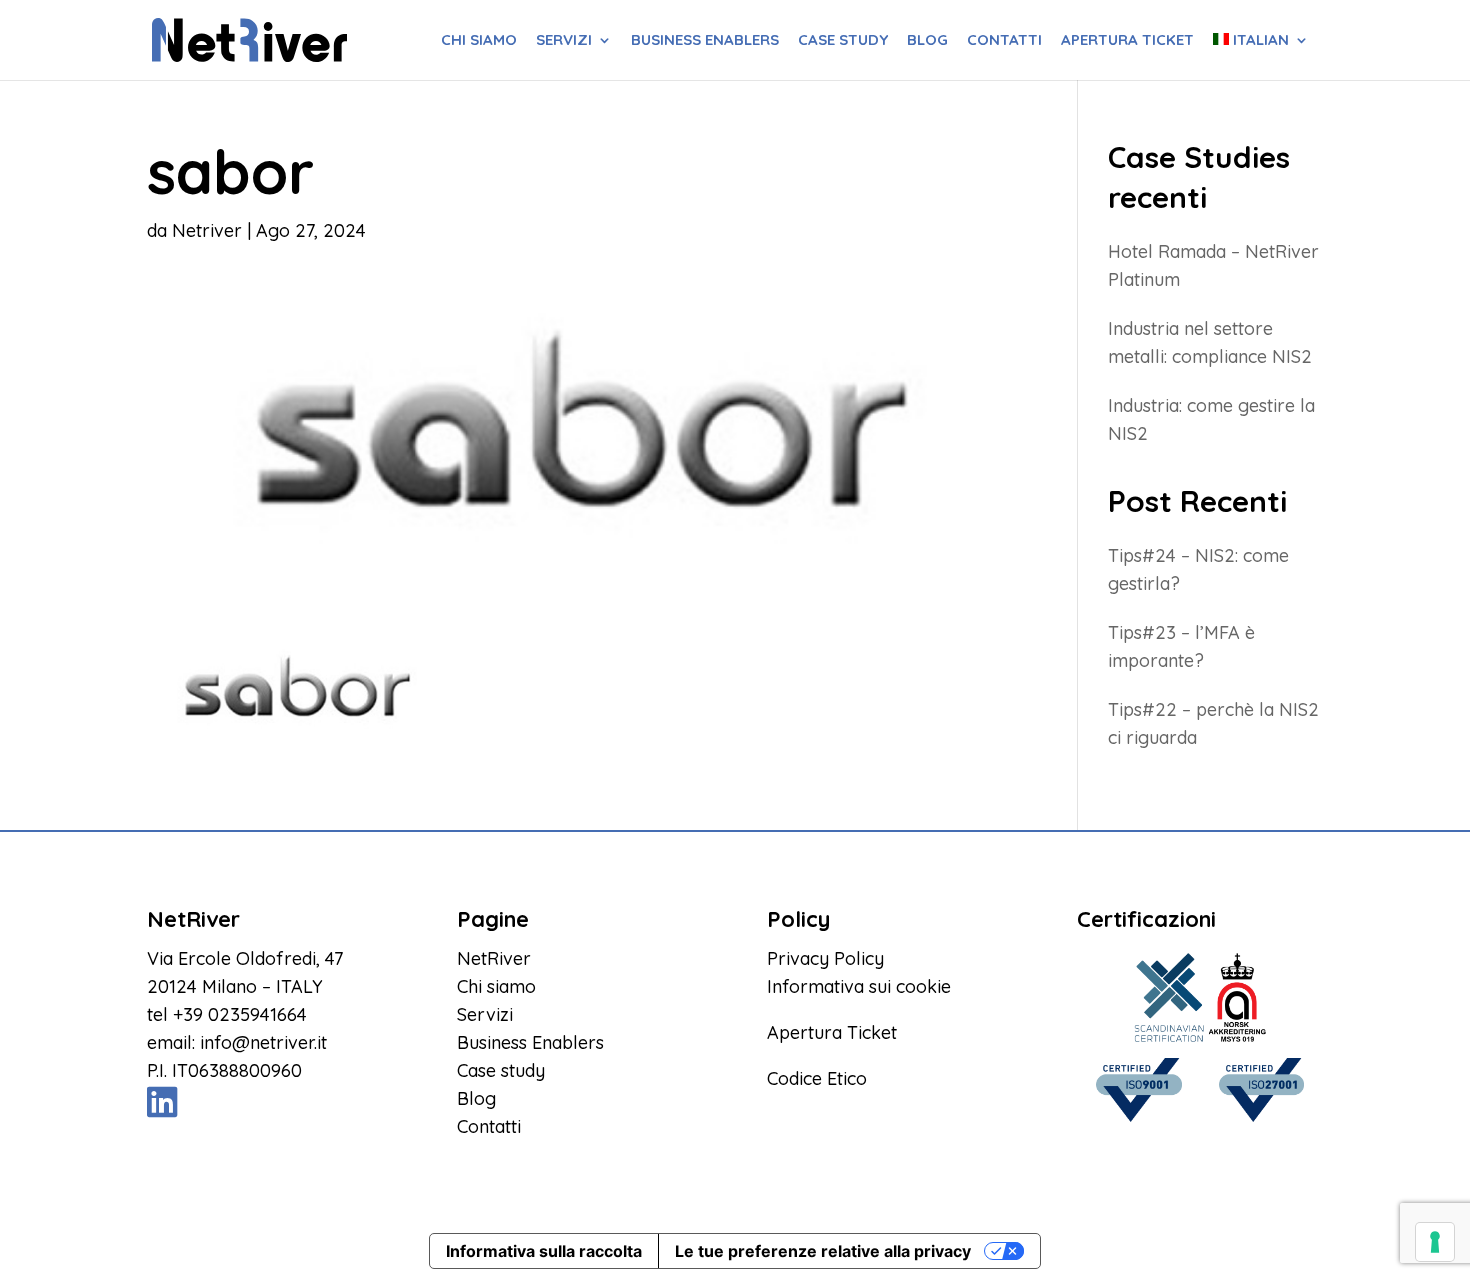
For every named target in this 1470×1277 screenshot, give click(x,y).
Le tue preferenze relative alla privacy (823, 1251)
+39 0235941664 (240, 1014)
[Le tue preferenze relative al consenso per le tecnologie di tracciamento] (1435, 1242)
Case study (843, 41)
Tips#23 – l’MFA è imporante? (1181, 646)
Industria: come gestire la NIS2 (1211, 419)
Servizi (564, 41)
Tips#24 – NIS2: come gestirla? (1198, 569)
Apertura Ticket (832, 1032)
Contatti (1004, 41)
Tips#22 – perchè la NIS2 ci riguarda (1213, 723)
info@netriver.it (263, 1042)
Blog (927, 41)
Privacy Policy (825, 958)
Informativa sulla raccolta (544, 1251)
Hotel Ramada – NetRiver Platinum (1213, 265)
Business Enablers (705, 41)
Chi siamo (479, 41)
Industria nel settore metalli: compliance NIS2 (1210, 342)
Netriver (207, 230)
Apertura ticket (1127, 41)
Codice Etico (817, 1078)
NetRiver (494, 958)
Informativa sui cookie (859, 986)
